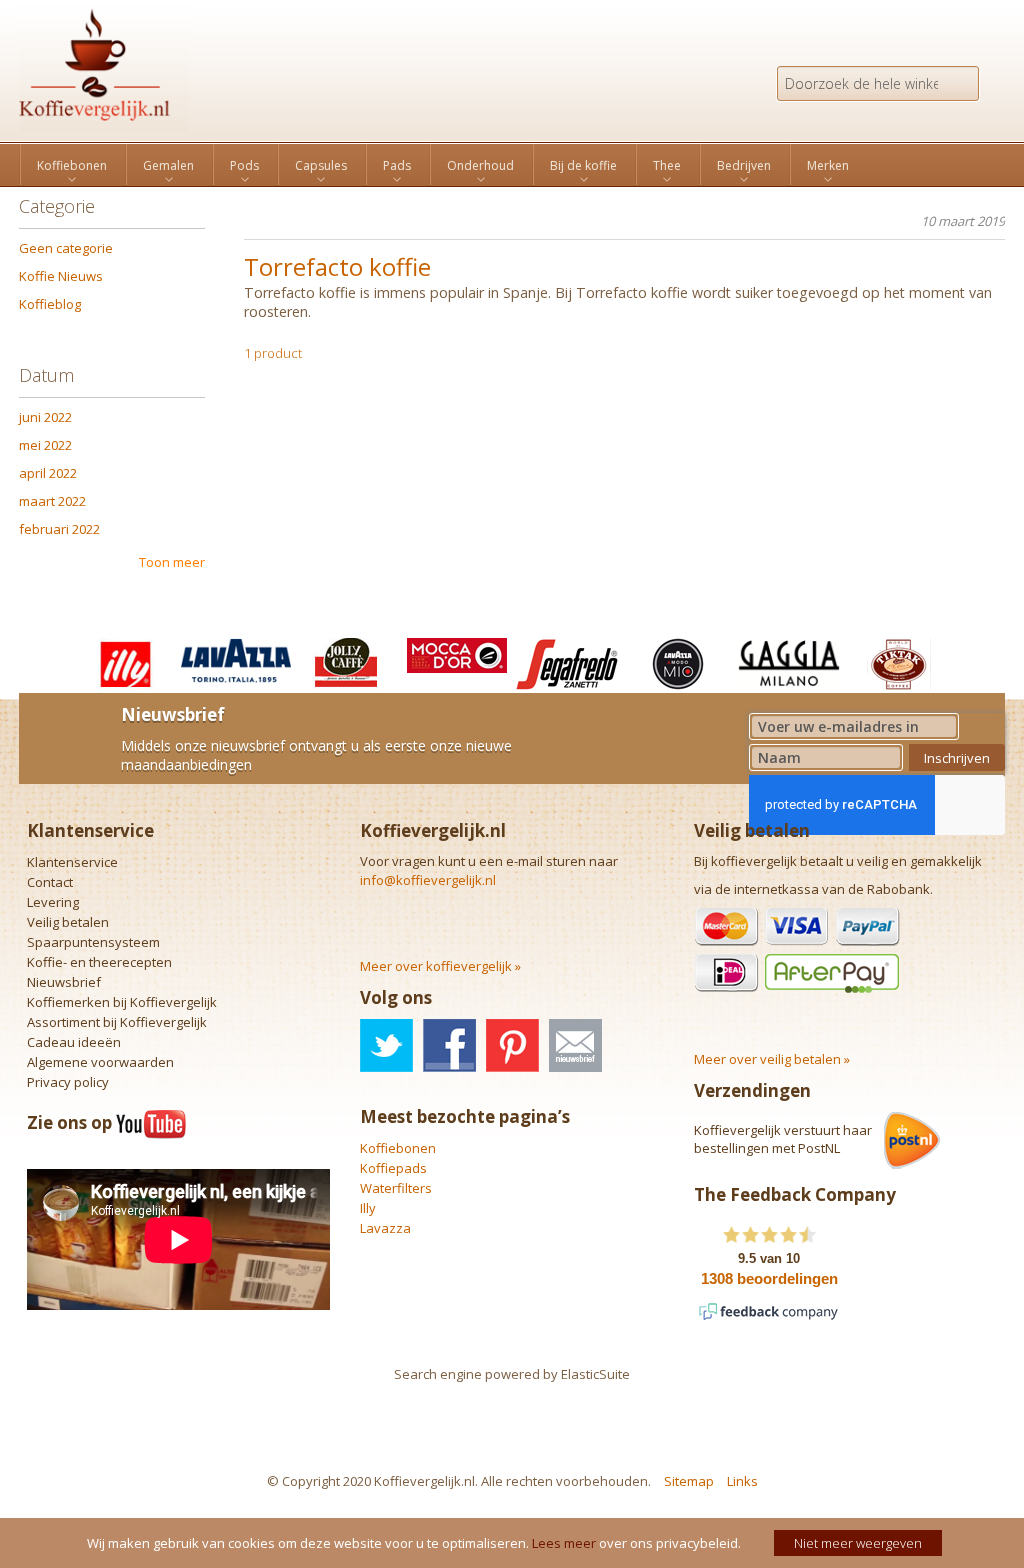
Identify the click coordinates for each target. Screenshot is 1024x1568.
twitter (386, 1045)
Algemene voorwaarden (100, 1062)
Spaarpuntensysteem (93, 942)
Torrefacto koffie (337, 266)
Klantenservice (72, 862)
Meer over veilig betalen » (772, 1059)
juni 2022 (45, 417)
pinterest (512, 1045)
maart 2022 (52, 501)
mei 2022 (45, 445)
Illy (368, 1208)
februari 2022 (59, 529)
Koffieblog (50, 304)
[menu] (512, 164)
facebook (449, 1045)
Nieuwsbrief (64, 982)
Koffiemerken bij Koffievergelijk (122, 1002)
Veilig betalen (68, 922)
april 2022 (48, 473)
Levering (53, 902)
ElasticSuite (595, 1374)
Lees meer (564, 1543)
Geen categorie (66, 248)
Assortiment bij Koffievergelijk (117, 1022)
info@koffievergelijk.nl (428, 880)
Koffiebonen (398, 1148)
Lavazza (385, 1228)
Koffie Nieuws (61, 276)
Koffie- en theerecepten (99, 962)
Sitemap (689, 1481)
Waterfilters (396, 1188)
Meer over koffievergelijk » (440, 966)
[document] (514, 1543)
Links (742, 1481)
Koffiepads (393, 1168)
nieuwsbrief (575, 1045)
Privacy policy (68, 1082)
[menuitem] (72, 166)
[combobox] (878, 83)
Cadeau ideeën (74, 1042)
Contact (50, 882)
